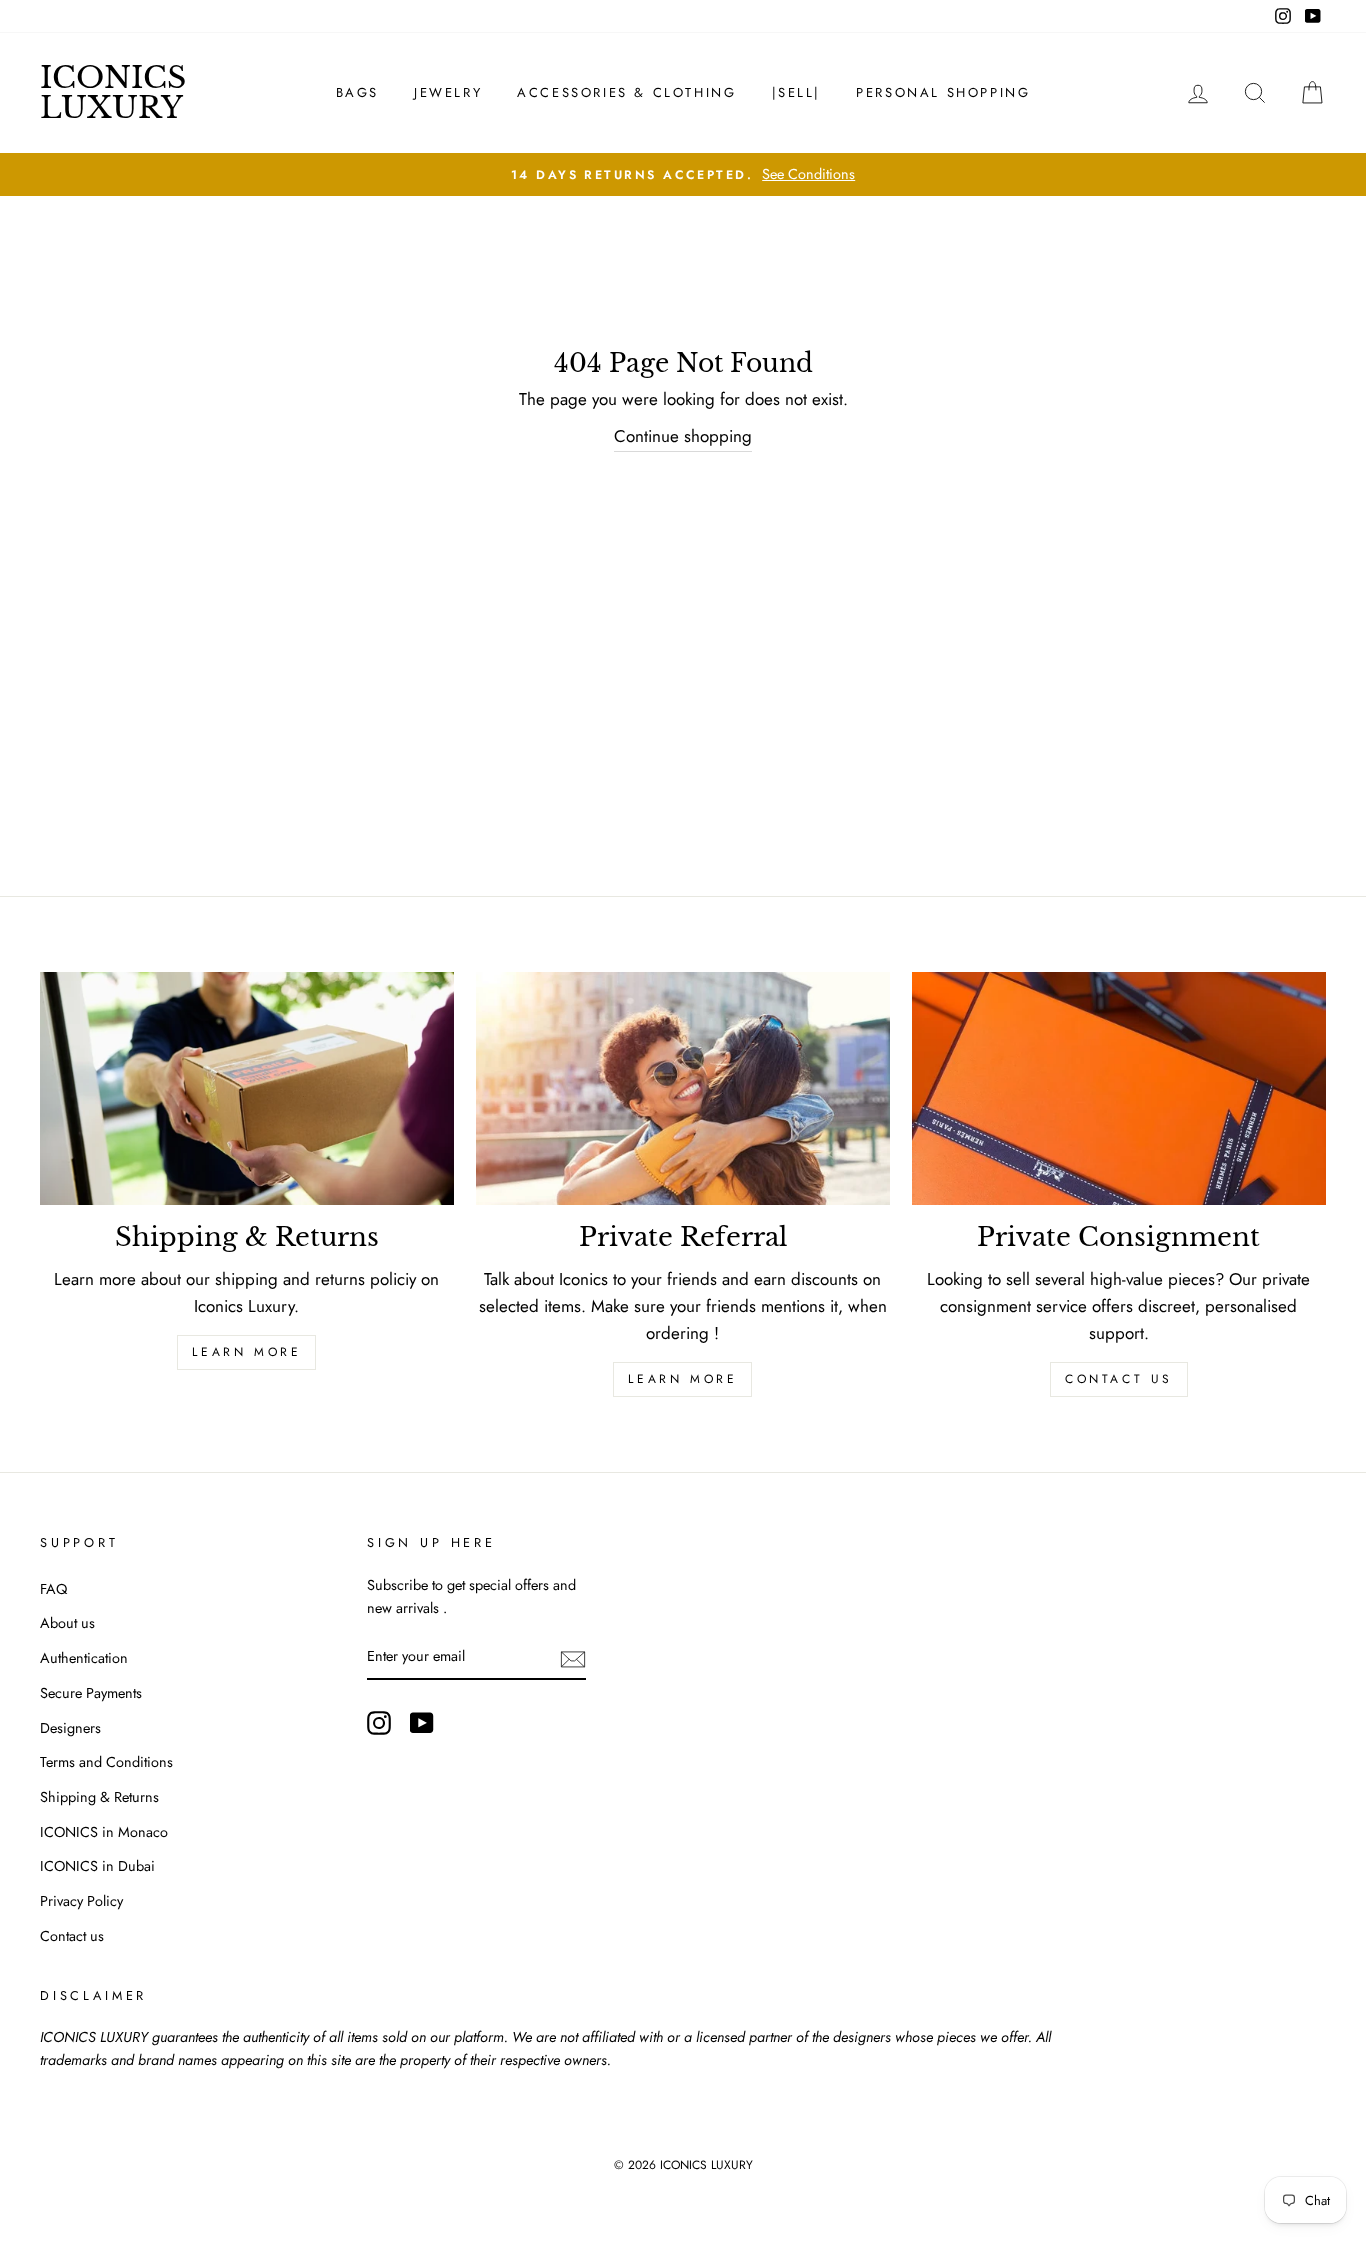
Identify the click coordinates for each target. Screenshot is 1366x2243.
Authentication (84, 1658)
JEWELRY (448, 92)
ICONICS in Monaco (104, 1832)
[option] (683, 174)
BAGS (357, 92)
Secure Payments (91, 1693)
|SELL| (797, 92)
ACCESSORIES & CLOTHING (626, 92)
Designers (70, 1728)
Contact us (1119, 1379)
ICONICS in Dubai (97, 1866)
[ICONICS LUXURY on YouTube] (422, 1722)
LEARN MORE (246, 1352)
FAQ (53, 1589)
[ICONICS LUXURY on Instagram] (379, 1722)
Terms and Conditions (106, 1762)
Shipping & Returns (99, 1797)
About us (67, 1623)
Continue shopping (683, 436)
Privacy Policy (81, 1901)
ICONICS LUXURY (113, 92)
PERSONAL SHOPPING (943, 92)
